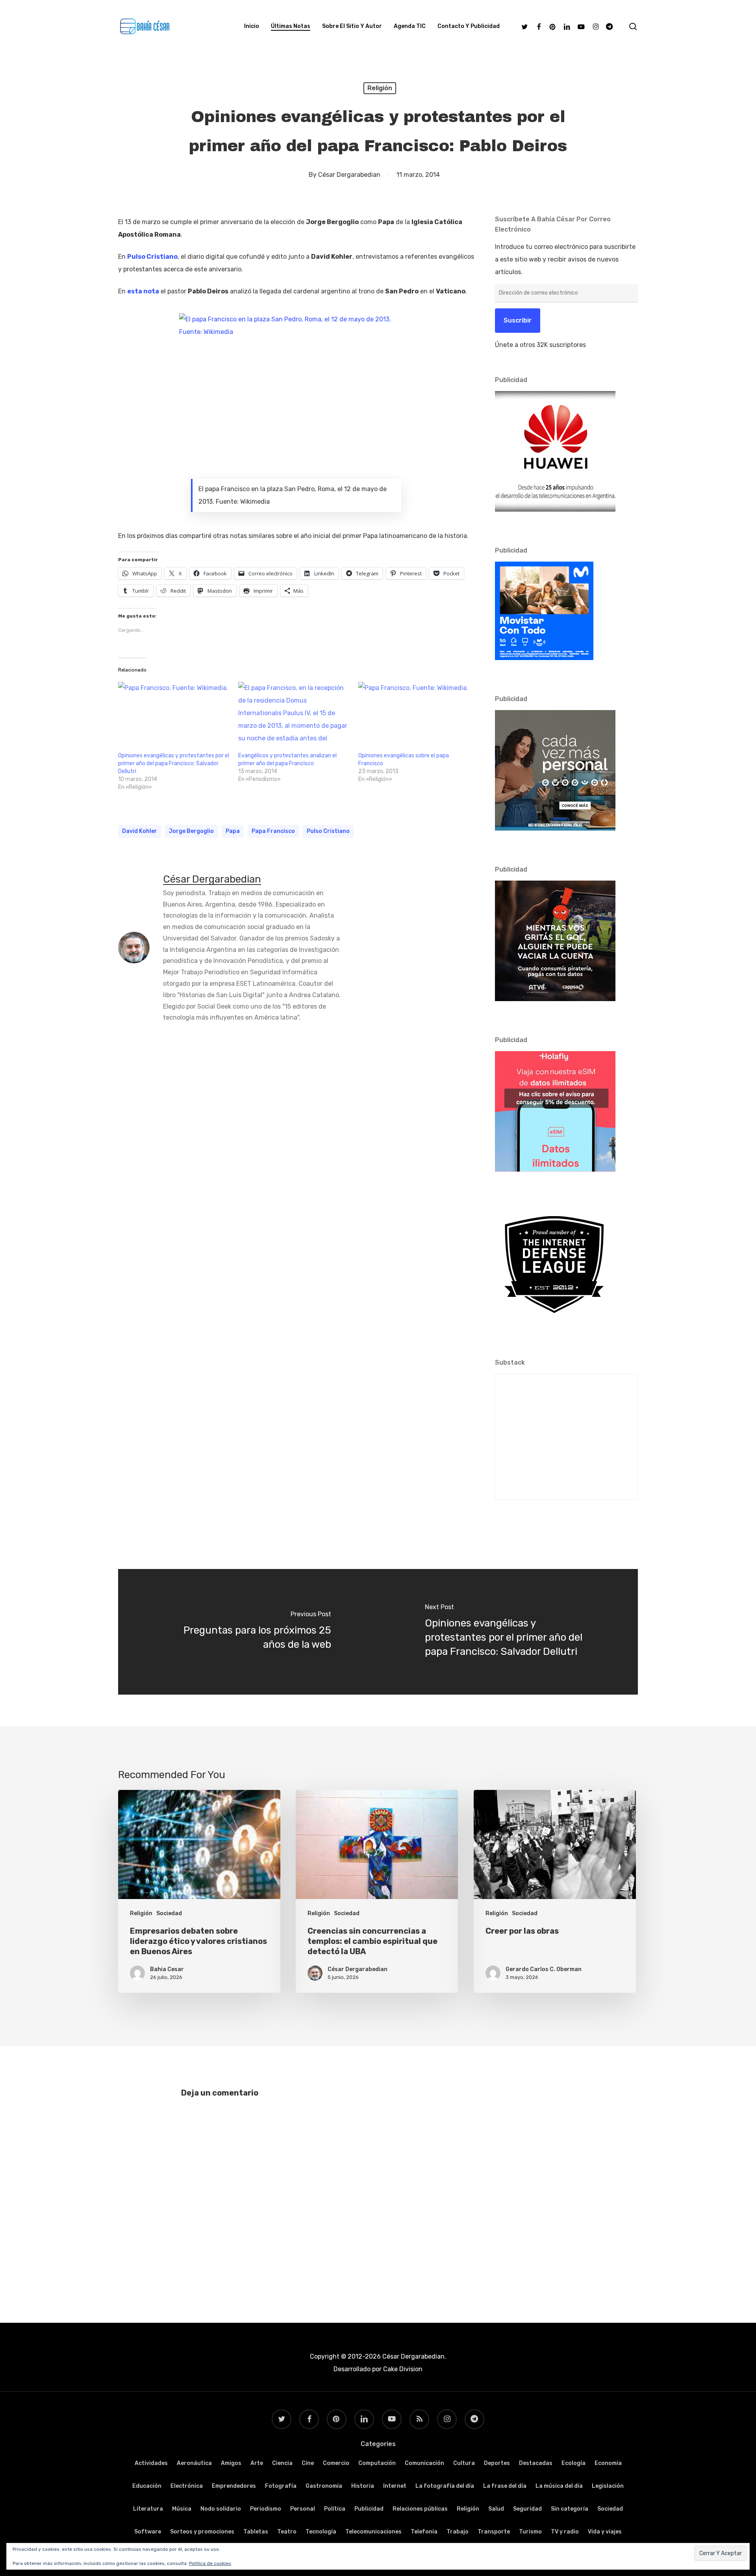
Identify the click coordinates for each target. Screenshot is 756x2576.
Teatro (287, 2532)
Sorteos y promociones (202, 2532)
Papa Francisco (273, 831)
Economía (608, 2463)
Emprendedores (234, 2486)
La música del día (559, 2486)
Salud (496, 2509)
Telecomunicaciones (373, 2532)
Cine (308, 2463)
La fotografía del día (445, 2486)
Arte (257, 2463)
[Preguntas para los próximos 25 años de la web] (248, 1632)
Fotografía (281, 2486)
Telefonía (424, 2532)
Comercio (336, 2463)
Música (182, 2509)
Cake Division (402, 2369)
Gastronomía (324, 2486)
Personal (303, 2509)
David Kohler (140, 831)
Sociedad (169, 1913)
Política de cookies (210, 2563)
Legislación (608, 2486)
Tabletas (256, 2532)
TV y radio (565, 2532)
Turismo (530, 2532)
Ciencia (282, 2463)
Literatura (148, 2509)
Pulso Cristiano (328, 831)
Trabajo (458, 2532)
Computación (377, 2463)
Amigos (231, 2463)
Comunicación (424, 2463)
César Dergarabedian (349, 175)
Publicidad (369, 2509)
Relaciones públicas (420, 2509)
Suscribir (518, 320)
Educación (147, 2486)
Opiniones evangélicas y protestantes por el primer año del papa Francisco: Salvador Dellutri (174, 763)
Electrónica (187, 2486)
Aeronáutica (194, 2463)
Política (335, 2509)
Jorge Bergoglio (191, 831)
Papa (233, 831)
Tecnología (321, 2532)
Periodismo (266, 2509)
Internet (395, 2486)
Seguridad (527, 2509)
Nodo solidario (221, 2509)
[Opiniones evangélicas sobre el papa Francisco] (414, 714)
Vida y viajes (605, 2532)
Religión (380, 88)
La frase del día (505, 2486)
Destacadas (536, 2463)
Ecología (573, 2463)
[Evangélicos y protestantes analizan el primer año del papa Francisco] (294, 714)
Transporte (494, 2532)
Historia (363, 2486)
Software (148, 2532)
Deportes (497, 2463)
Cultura (464, 2463)
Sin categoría (570, 2509)
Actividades (151, 2463)
